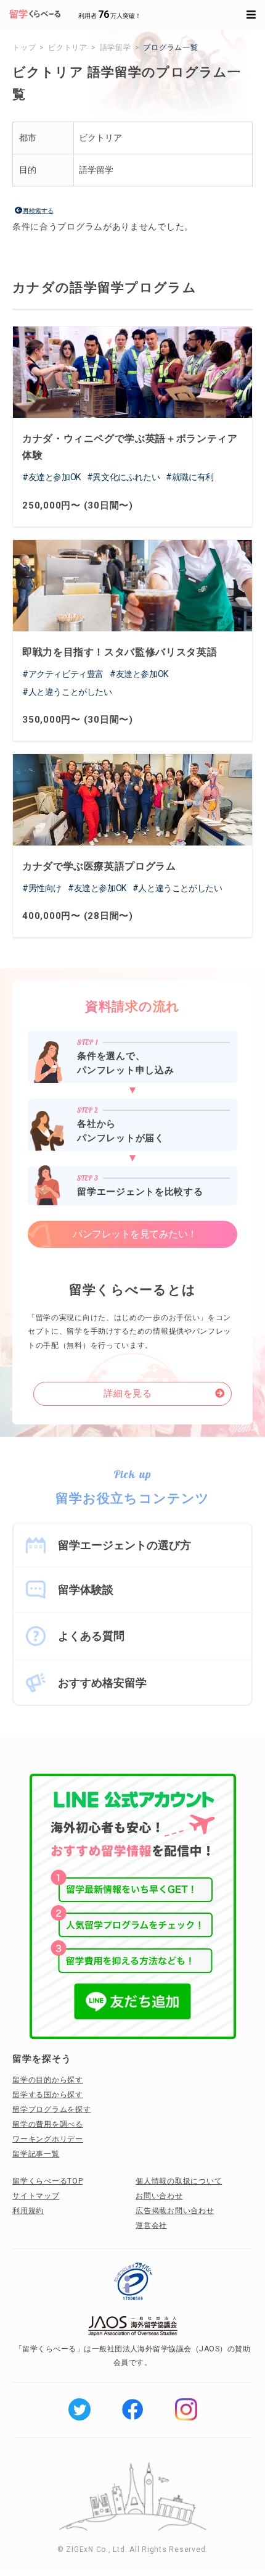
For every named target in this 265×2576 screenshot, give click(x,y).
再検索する (38, 211)
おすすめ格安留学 (102, 1683)
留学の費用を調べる (48, 2124)
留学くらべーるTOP (48, 2181)
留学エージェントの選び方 (124, 1545)
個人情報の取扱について (179, 2181)
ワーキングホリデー (48, 2139)
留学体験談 (86, 1589)
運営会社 (151, 2225)
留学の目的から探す (48, 2080)
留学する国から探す (48, 2095)
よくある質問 (91, 1636)
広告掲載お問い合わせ (175, 2211)
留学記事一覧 (36, 2154)
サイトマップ (36, 2196)
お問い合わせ (159, 2196)
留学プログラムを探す (52, 2109)
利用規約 (28, 2211)
